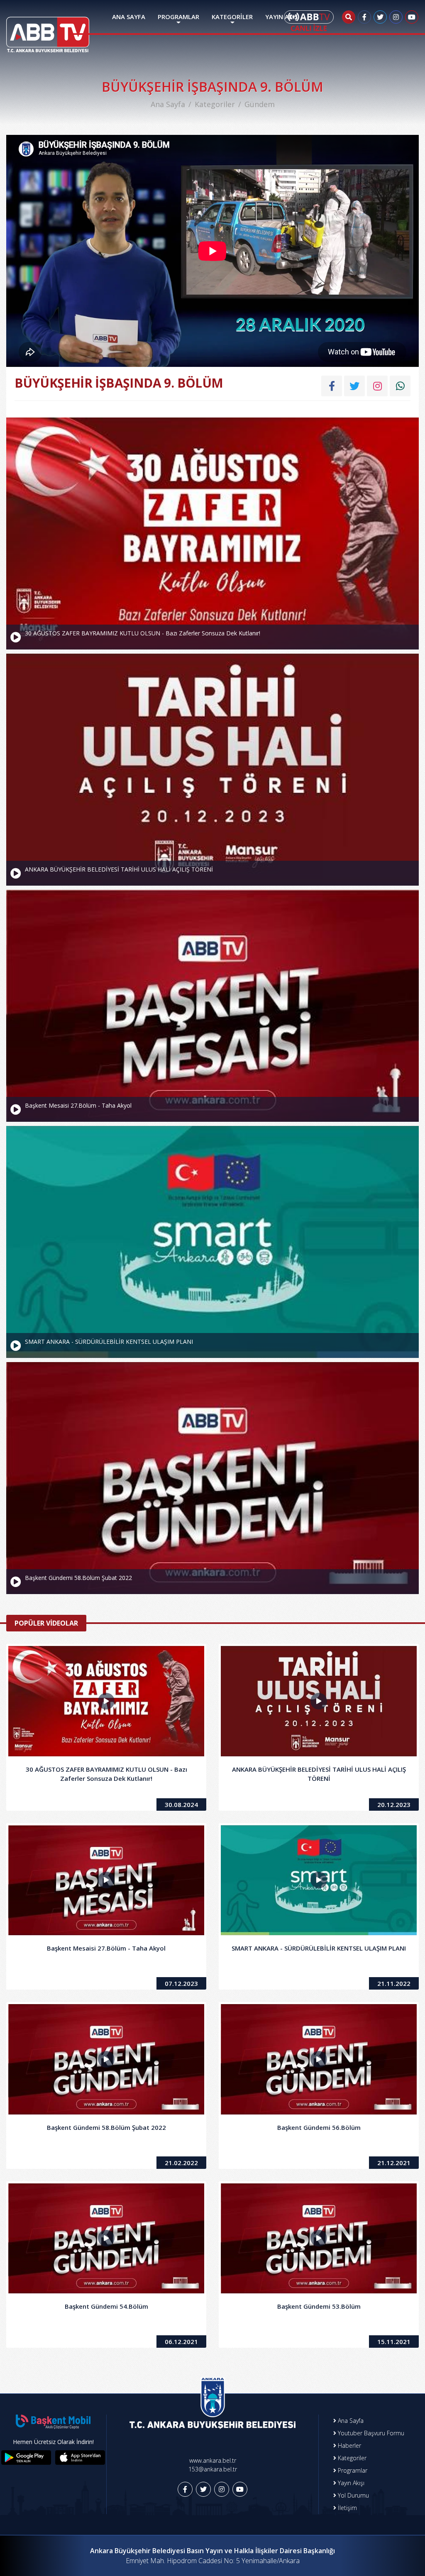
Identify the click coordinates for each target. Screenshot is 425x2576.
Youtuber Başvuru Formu (370, 2433)
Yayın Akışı (350, 2483)
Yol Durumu (353, 2495)
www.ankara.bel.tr (213, 2460)
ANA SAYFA (129, 17)
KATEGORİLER (232, 17)
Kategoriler (215, 104)
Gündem (260, 104)
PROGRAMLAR (178, 17)
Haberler (349, 2445)
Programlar (352, 2470)
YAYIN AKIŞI (282, 17)
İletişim (347, 2508)
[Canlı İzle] (309, 21)
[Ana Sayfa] (48, 29)
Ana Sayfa (168, 104)
